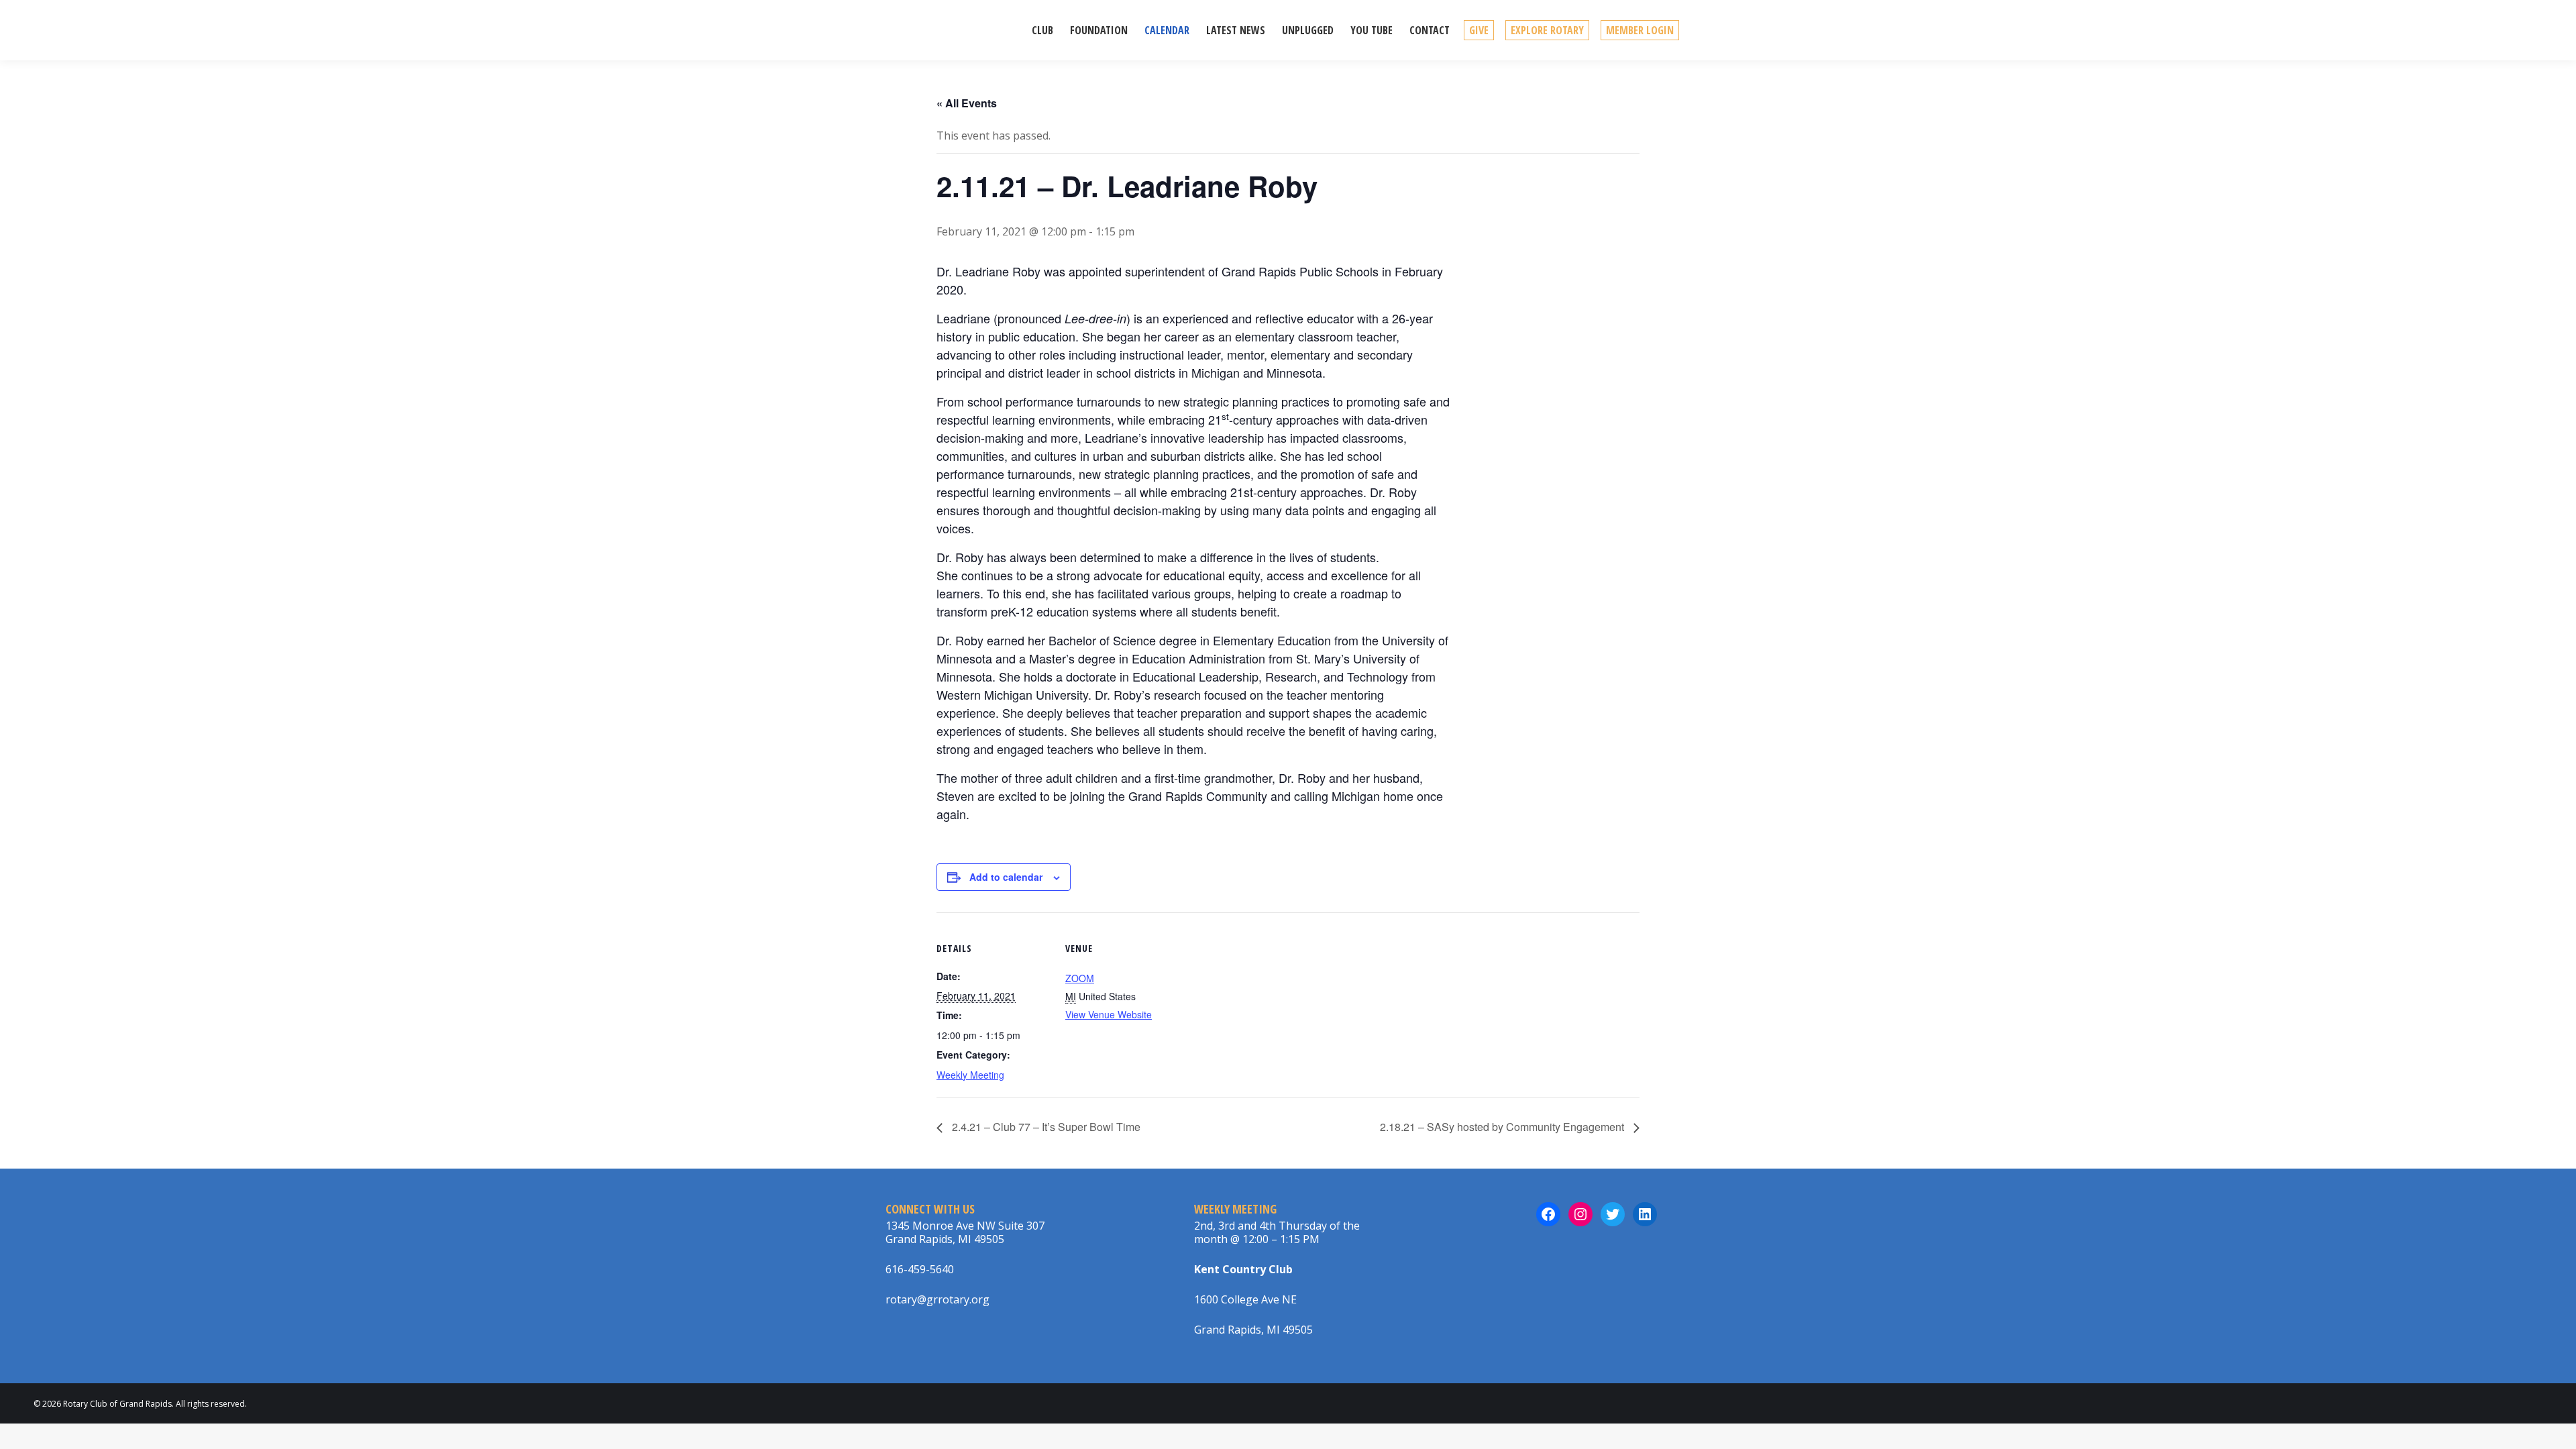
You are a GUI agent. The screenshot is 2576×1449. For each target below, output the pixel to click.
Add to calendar (1006, 877)
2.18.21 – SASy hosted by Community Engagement (1503, 1127)
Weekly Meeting (970, 1075)
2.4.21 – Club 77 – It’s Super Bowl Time (1045, 1127)
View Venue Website (1109, 1014)
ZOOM (1080, 978)
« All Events (967, 103)
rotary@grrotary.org (937, 1299)
